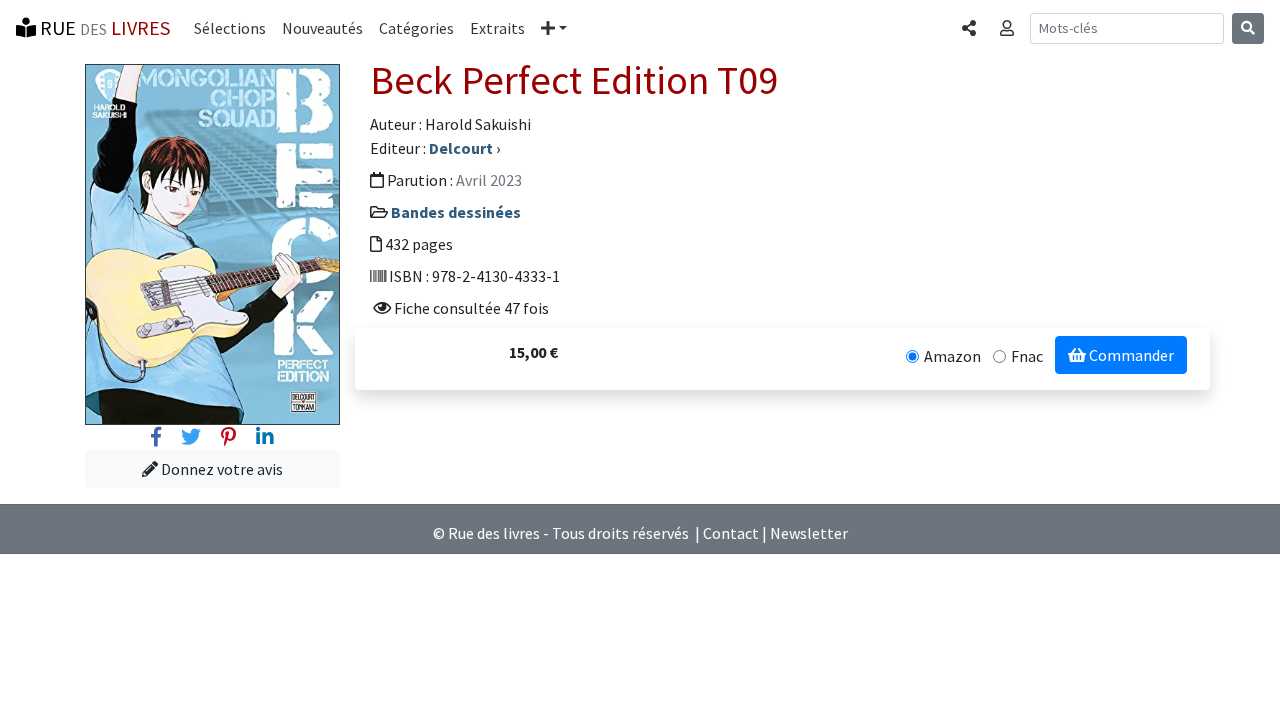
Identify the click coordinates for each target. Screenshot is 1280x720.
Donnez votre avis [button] (220, 469)
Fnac (1027, 356)
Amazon (952, 356)
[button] (554, 28)
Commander (1130, 355)
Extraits (497, 28)
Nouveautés (322, 28)
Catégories (416, 28)
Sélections (230, 28)
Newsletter (809, 533)
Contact (731, 533)
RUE (103, 27)
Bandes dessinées (456, 212)
